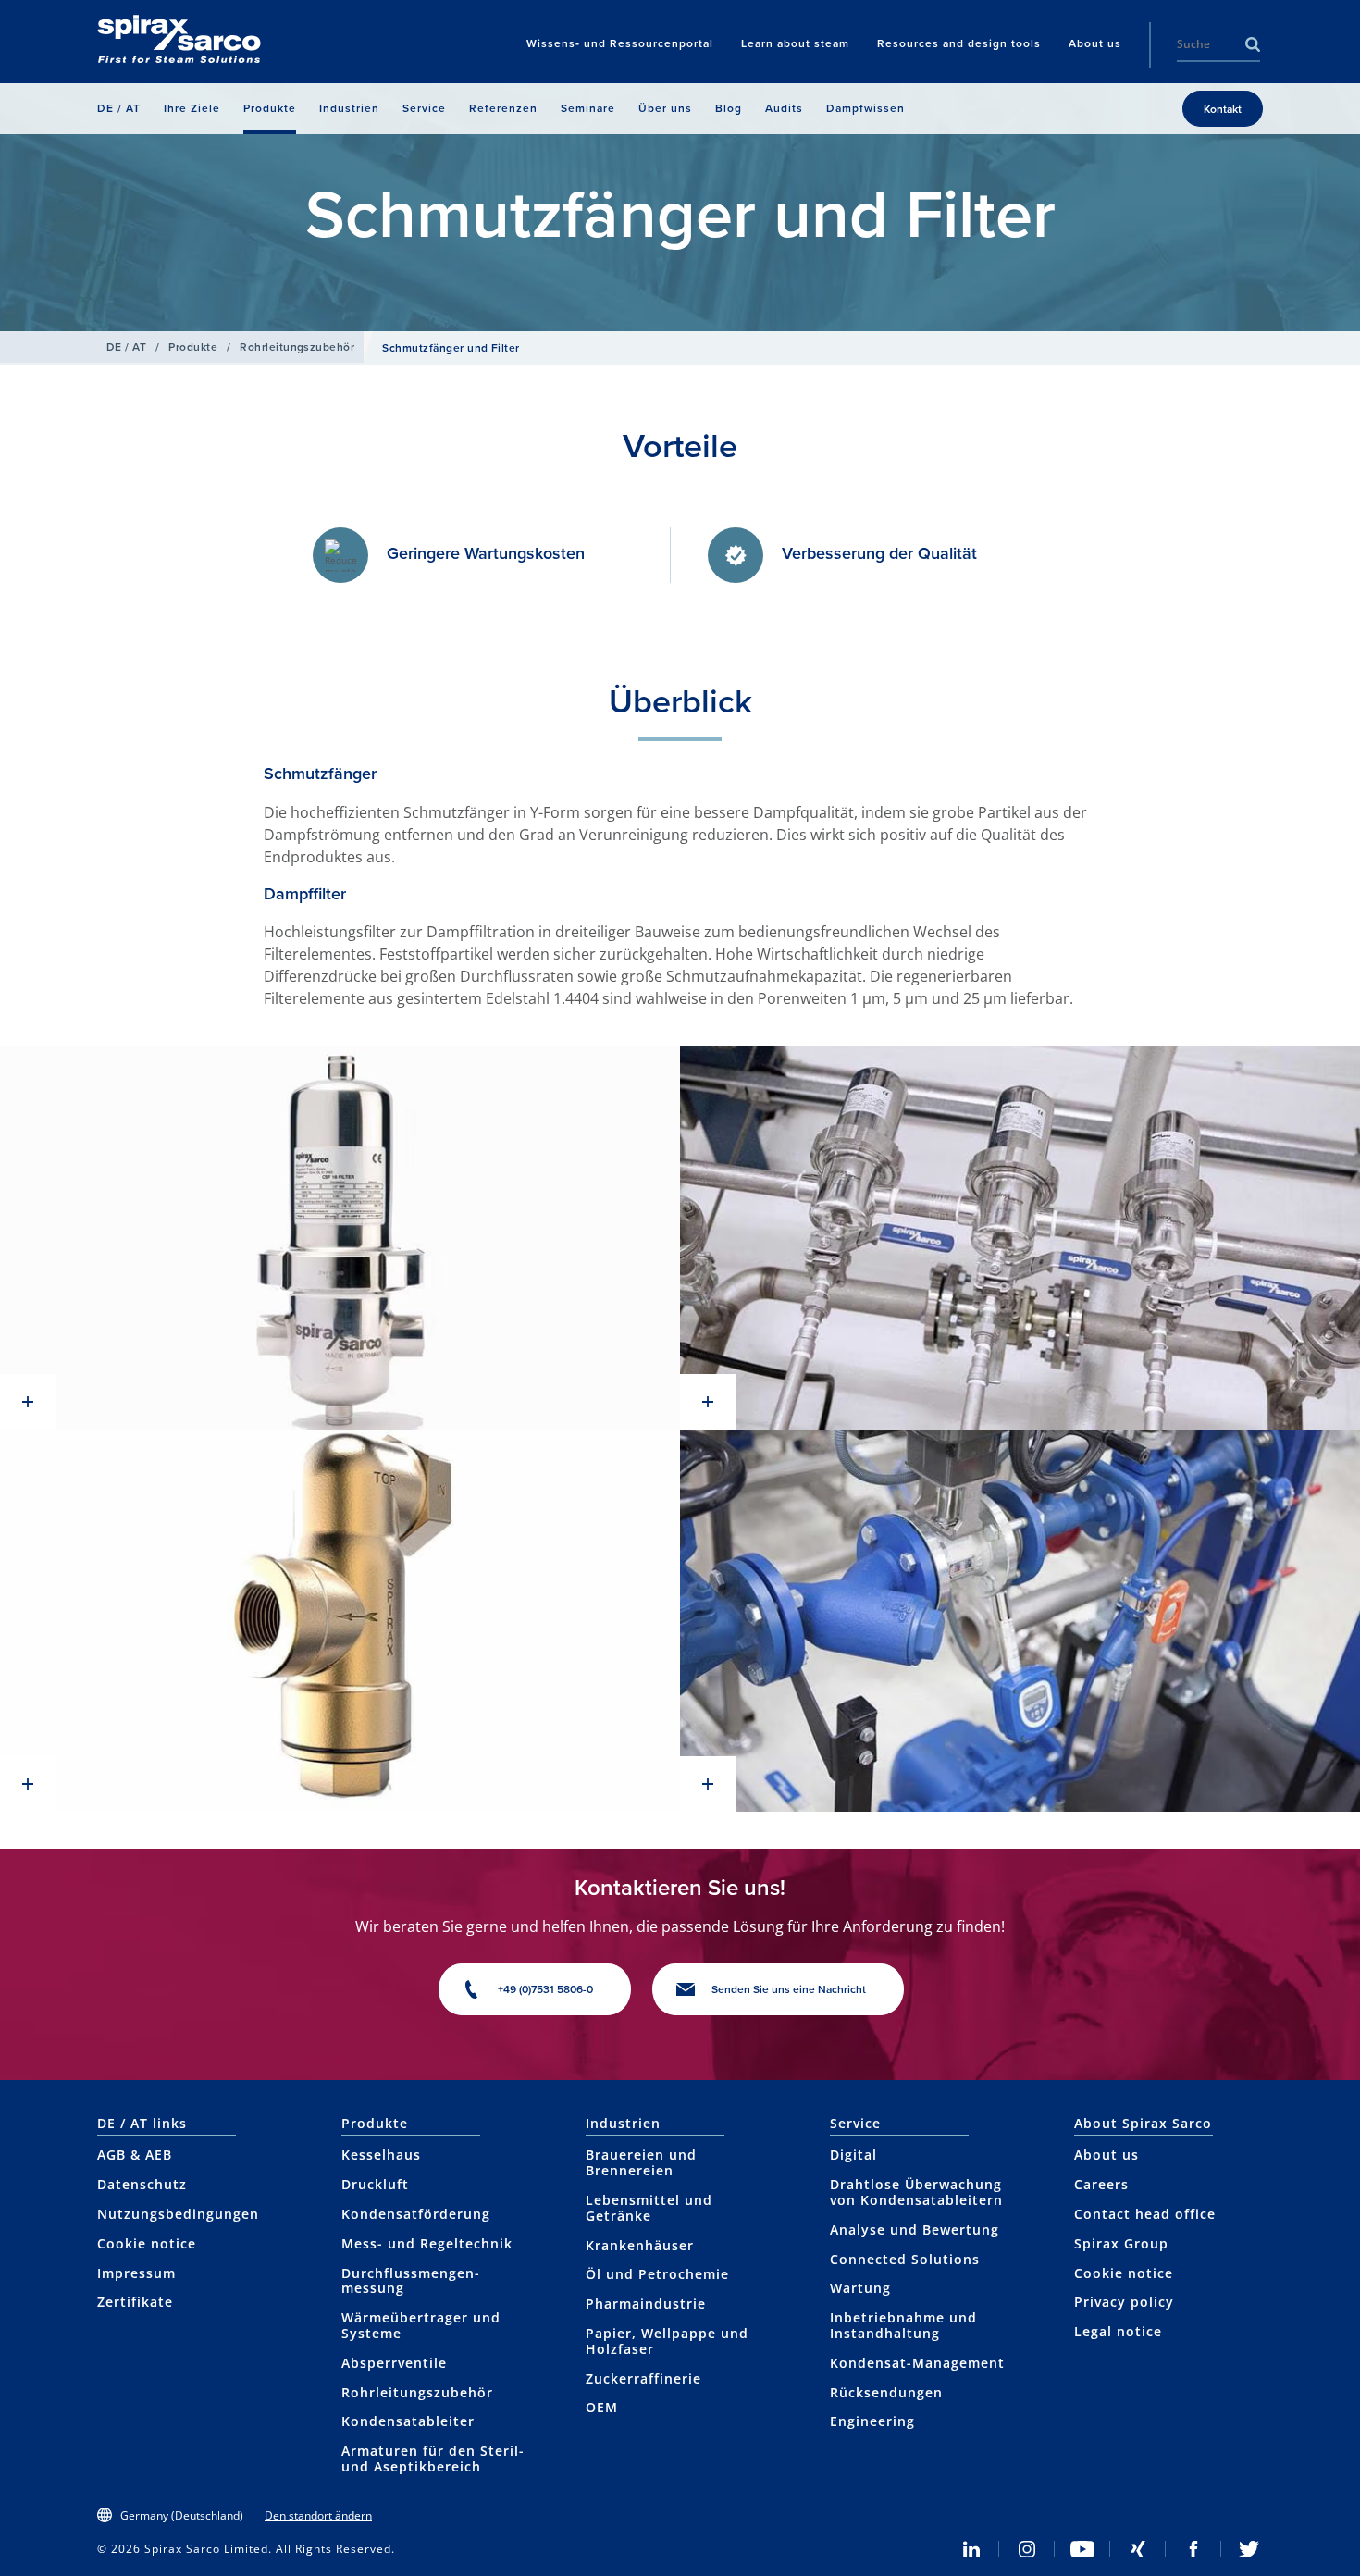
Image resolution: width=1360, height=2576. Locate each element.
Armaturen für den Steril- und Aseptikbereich (433, 2458)
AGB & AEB (135, 2155)
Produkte (193, 347)
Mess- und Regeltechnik (427, 2243)
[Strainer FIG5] (340, 1621)
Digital (853, 2155)
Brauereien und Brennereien (641, 2162)
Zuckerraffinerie (643, 2378)
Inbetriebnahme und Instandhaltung (903, 2325)
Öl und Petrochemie (657, 2274)
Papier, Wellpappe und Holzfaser (667, 2341)
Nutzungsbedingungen (178, 2214)
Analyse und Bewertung (915, 2229)
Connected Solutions (905, 2259)
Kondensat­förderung (416, 2214)
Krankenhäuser (640, 2245)
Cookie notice (147, 2243)
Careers (1101, 2184)
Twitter (1249, 2549)
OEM (602, 2407)
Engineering (872, 2421)
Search (1253, 44)
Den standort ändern (318, 2515)
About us (1107, 2155)
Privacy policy (1124, 2302)
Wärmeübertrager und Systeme (421, 2325)
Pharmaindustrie (646, 2304)
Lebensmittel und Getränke (649, 2208)
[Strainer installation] (1020, 1238)
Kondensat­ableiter (408, 2421)
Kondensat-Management (917, 2363)
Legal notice (1118, 2331)
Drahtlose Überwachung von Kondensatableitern (916, 2192)
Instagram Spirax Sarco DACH (1027, 2549)
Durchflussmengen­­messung (410, 2281)
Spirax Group (1121, 2243)
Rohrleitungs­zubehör (297, 347)
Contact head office (1145, 2214)
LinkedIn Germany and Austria (971, 2549)
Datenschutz (142, 2184)
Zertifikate (135, 2302)
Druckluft (375, 2184)
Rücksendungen (886, 2392)
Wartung (860, 2288)
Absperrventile (394, 2363)
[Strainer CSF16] (340, 1238)
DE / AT (126, 347)
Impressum (136, 2273)
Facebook (1193, 2549)
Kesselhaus (381, 2155)
